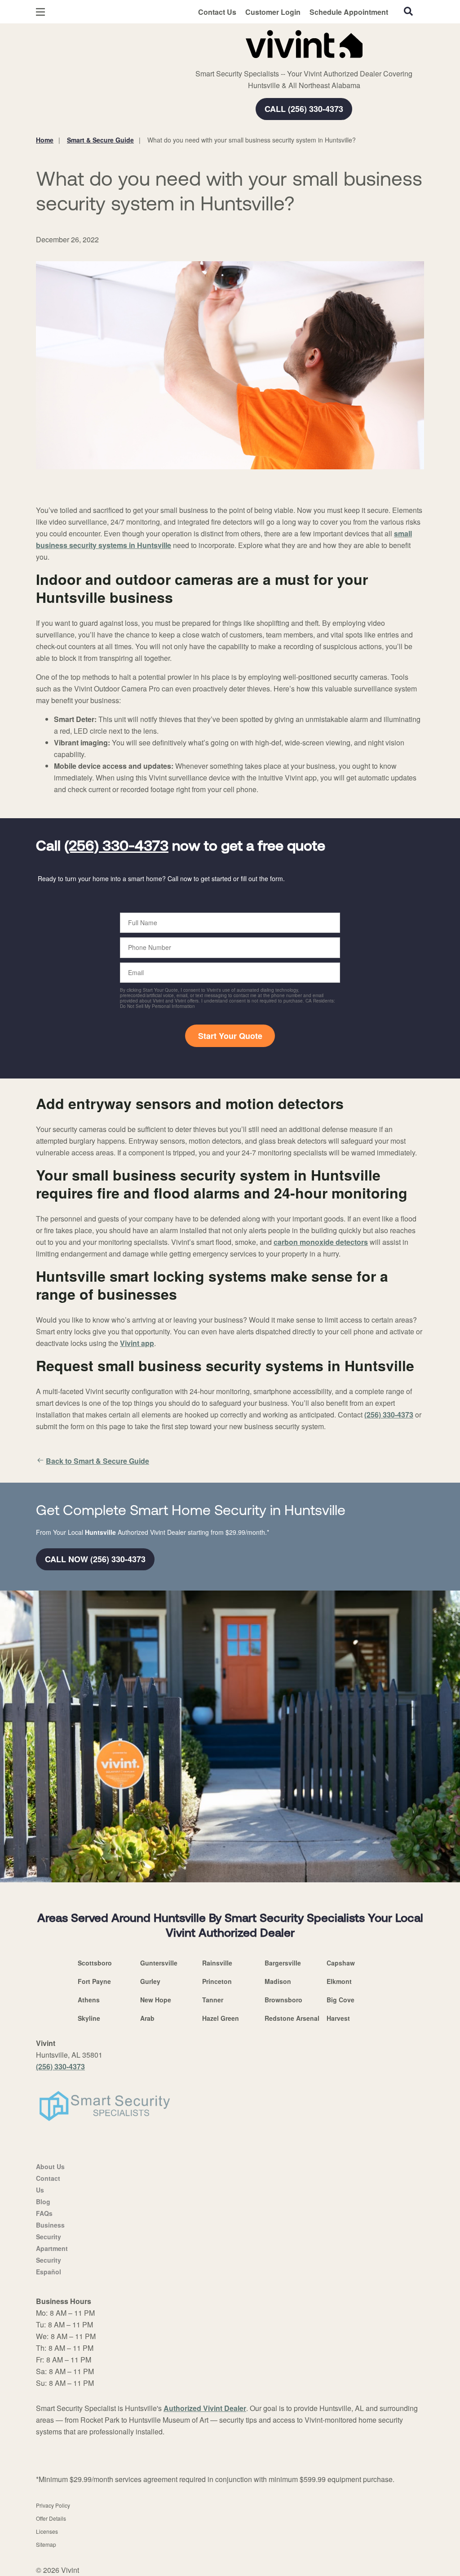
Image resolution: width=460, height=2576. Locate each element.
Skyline (89, 2018)
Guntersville (159, 1963)
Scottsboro (95, 1963)
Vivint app (137, 1343)
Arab (147, 2018)
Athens (89, 2000)
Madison (278, 1981)
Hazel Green (221, 2018)
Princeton (217, 1981)
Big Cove (341, 2000)
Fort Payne (94, 1981)
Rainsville (217, 1963)
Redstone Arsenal (292, 2018)
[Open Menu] (40, 12)
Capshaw (341, 1963)
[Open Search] (408, 11)
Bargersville (283, 1963)
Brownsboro (283, 2000)
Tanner (213, 2000)
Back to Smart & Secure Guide (97, 1461)
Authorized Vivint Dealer (205, 2408)
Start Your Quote (230, 1036)
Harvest (338, 2018)
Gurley (150, 1981)
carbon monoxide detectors (321, 1242)
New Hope (156, 2000)
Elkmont (339, 1981)
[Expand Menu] (158, 42)
